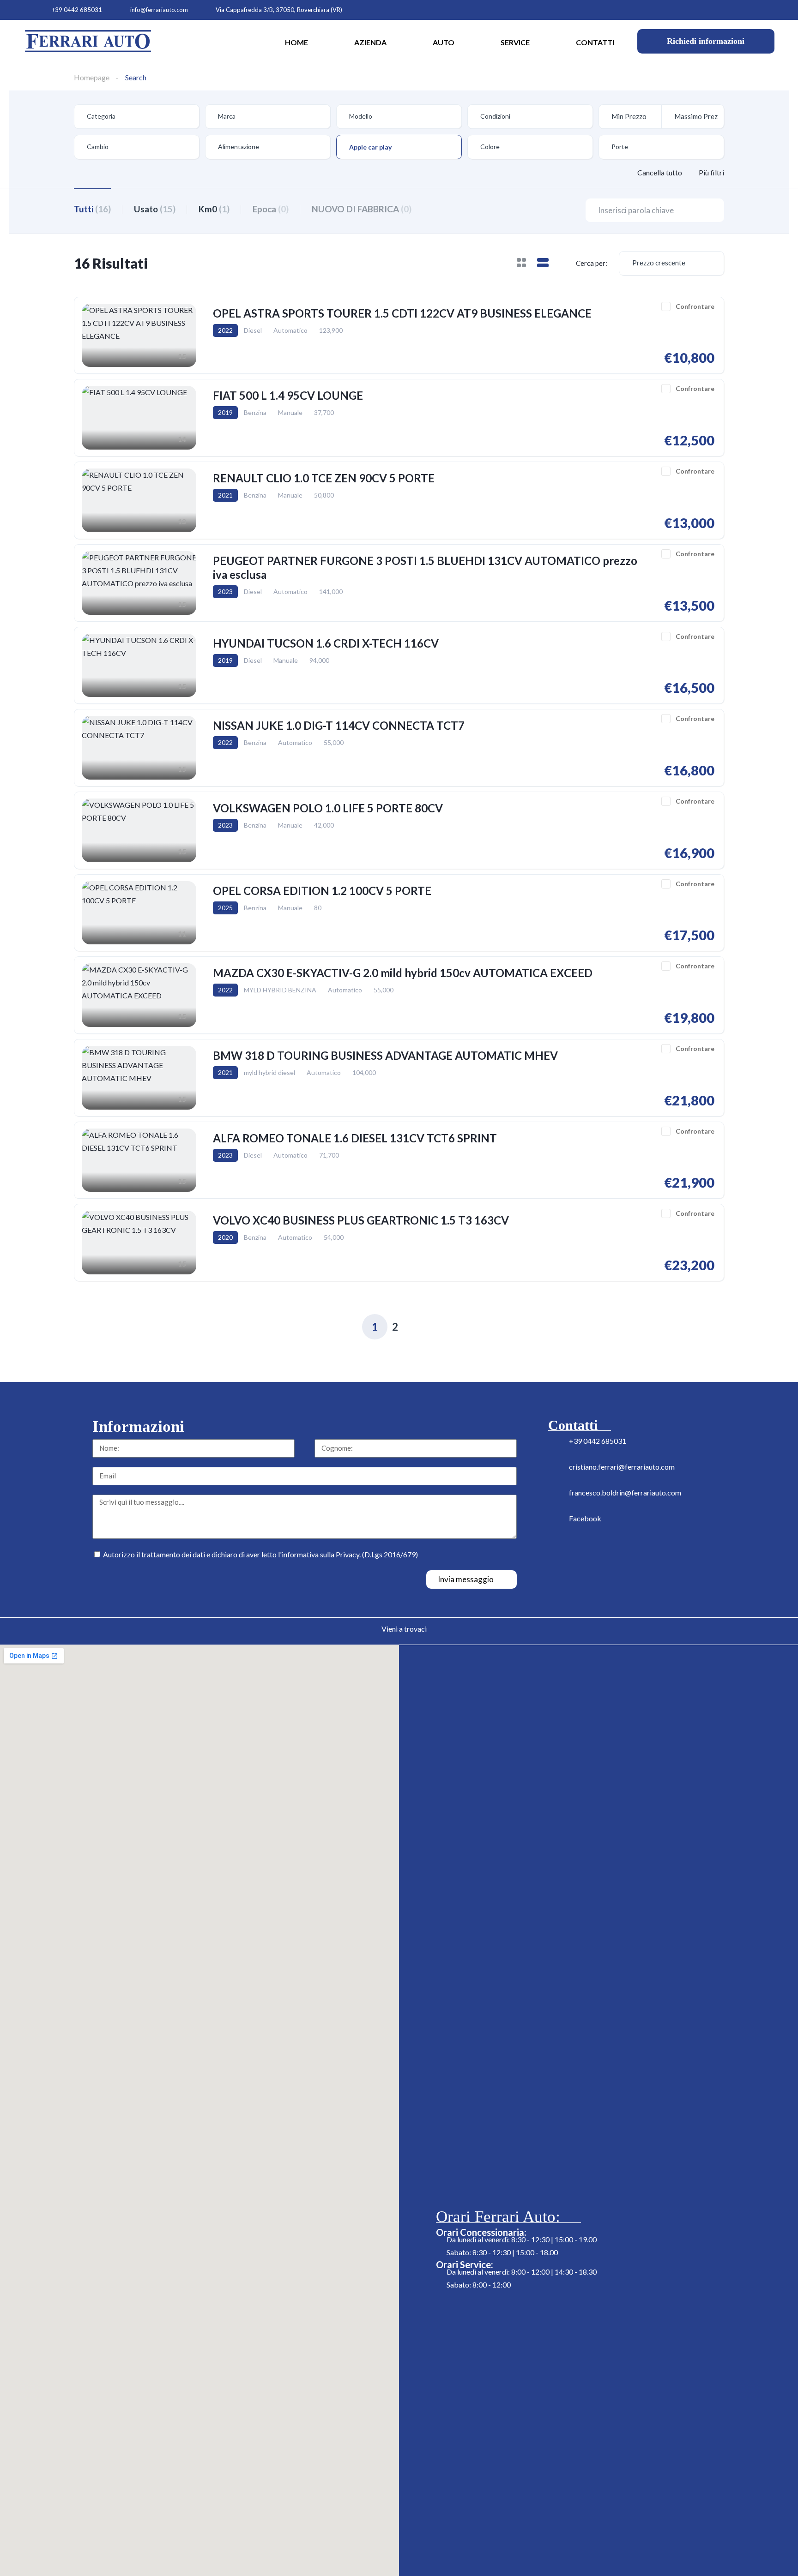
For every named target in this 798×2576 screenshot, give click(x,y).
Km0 (214, 209)
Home (296, 42)
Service (515, 42)
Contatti (595, 42)
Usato (155, 209)
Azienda (370, 42)
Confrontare (695, 306)
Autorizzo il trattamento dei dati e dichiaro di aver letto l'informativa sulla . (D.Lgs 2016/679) (260, 1554)
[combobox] (137, 117)
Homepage (92, 77)
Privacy (348, 1554)
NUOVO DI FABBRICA (362, 209)
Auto (444, 42)
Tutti (92, 209)
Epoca (271, 209)
